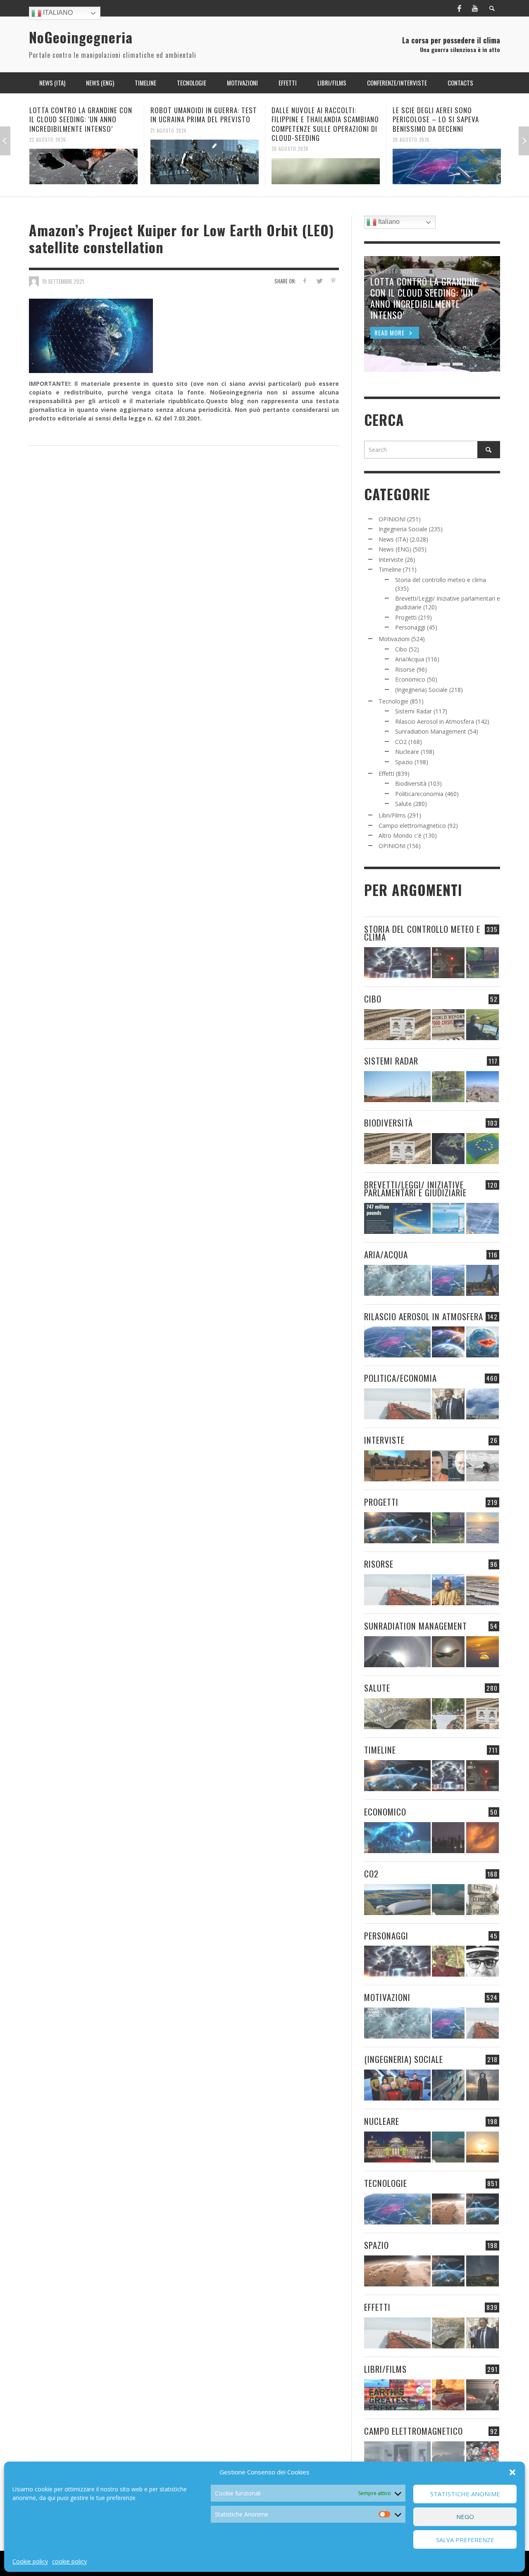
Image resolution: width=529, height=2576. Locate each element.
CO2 (401, 742)
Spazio (404, 762)
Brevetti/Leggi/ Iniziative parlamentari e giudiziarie (415, 1188)
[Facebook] (459, 8)
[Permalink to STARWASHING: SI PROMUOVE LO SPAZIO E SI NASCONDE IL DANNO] (483, 2271)
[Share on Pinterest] (333, 281)
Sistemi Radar (413, 711)
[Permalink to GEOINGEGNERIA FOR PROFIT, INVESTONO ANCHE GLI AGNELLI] (483, 1838)
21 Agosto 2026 (48, 130)
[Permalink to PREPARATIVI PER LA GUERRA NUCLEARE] (397, 2147)
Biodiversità (411, 783)
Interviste (391, 560)
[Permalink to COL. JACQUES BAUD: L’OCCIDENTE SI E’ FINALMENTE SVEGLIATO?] (448, 1466)
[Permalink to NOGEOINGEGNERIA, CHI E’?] (397, 1466)
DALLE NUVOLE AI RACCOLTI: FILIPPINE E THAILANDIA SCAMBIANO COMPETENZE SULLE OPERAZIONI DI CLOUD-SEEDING (204, 124)
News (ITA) (393, 539)
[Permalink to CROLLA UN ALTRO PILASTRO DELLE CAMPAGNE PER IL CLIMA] (483, 1900)
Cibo (401, 649)
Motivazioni (394, 639)
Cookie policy (30, 2561)
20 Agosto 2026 (169, 149)
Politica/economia (419, 794)
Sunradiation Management (431, 731)
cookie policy (69, 2561)
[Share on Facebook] (305, 281)
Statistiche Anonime (465, 2494)
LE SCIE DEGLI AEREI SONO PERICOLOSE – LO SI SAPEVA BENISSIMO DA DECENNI (315, 119)
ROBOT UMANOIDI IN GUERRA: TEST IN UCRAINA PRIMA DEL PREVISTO (83, 115)
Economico (410, 679)
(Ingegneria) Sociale (421, 690)
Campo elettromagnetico (412, 826)
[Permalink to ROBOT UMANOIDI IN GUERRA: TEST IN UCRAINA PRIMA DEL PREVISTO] (83, 162)
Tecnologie (393, 701)
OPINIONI (392, 519)
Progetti (406, 617)
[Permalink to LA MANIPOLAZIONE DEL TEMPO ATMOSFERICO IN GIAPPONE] (448, 963)
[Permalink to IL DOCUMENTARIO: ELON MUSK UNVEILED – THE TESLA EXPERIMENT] (483, 2395)
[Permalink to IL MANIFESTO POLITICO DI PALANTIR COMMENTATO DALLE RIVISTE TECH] (483, 2085)
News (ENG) (395, 549)
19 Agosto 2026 (411, 130)
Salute (403, 804)
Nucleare (407, 752)
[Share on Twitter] (319, 281)
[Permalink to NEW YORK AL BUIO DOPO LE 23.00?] (448, 1838)
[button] (512, 2472)
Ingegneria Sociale (403, 529)
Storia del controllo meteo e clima (441, 580)
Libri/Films (392, 815)
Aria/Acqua (410, 659)
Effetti (386, 774)
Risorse (405, 669)
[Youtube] (475, 8)
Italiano (57, 13)
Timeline (390, 569)
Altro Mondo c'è (400, 835)
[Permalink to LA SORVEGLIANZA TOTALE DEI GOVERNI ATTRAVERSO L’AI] (448, 2085)
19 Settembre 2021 (63, 281)
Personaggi (410, 627)
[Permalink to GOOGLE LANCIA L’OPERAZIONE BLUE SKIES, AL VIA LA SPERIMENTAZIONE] (447, 162)
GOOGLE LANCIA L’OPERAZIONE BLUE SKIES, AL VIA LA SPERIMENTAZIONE (447, 115)
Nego (465, 2517)
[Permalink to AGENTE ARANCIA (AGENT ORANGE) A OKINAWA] (397, 1714)
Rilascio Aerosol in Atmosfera (435, 721)
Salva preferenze (465, 2540)
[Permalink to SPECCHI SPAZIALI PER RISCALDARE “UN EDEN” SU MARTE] (448, 2209)
